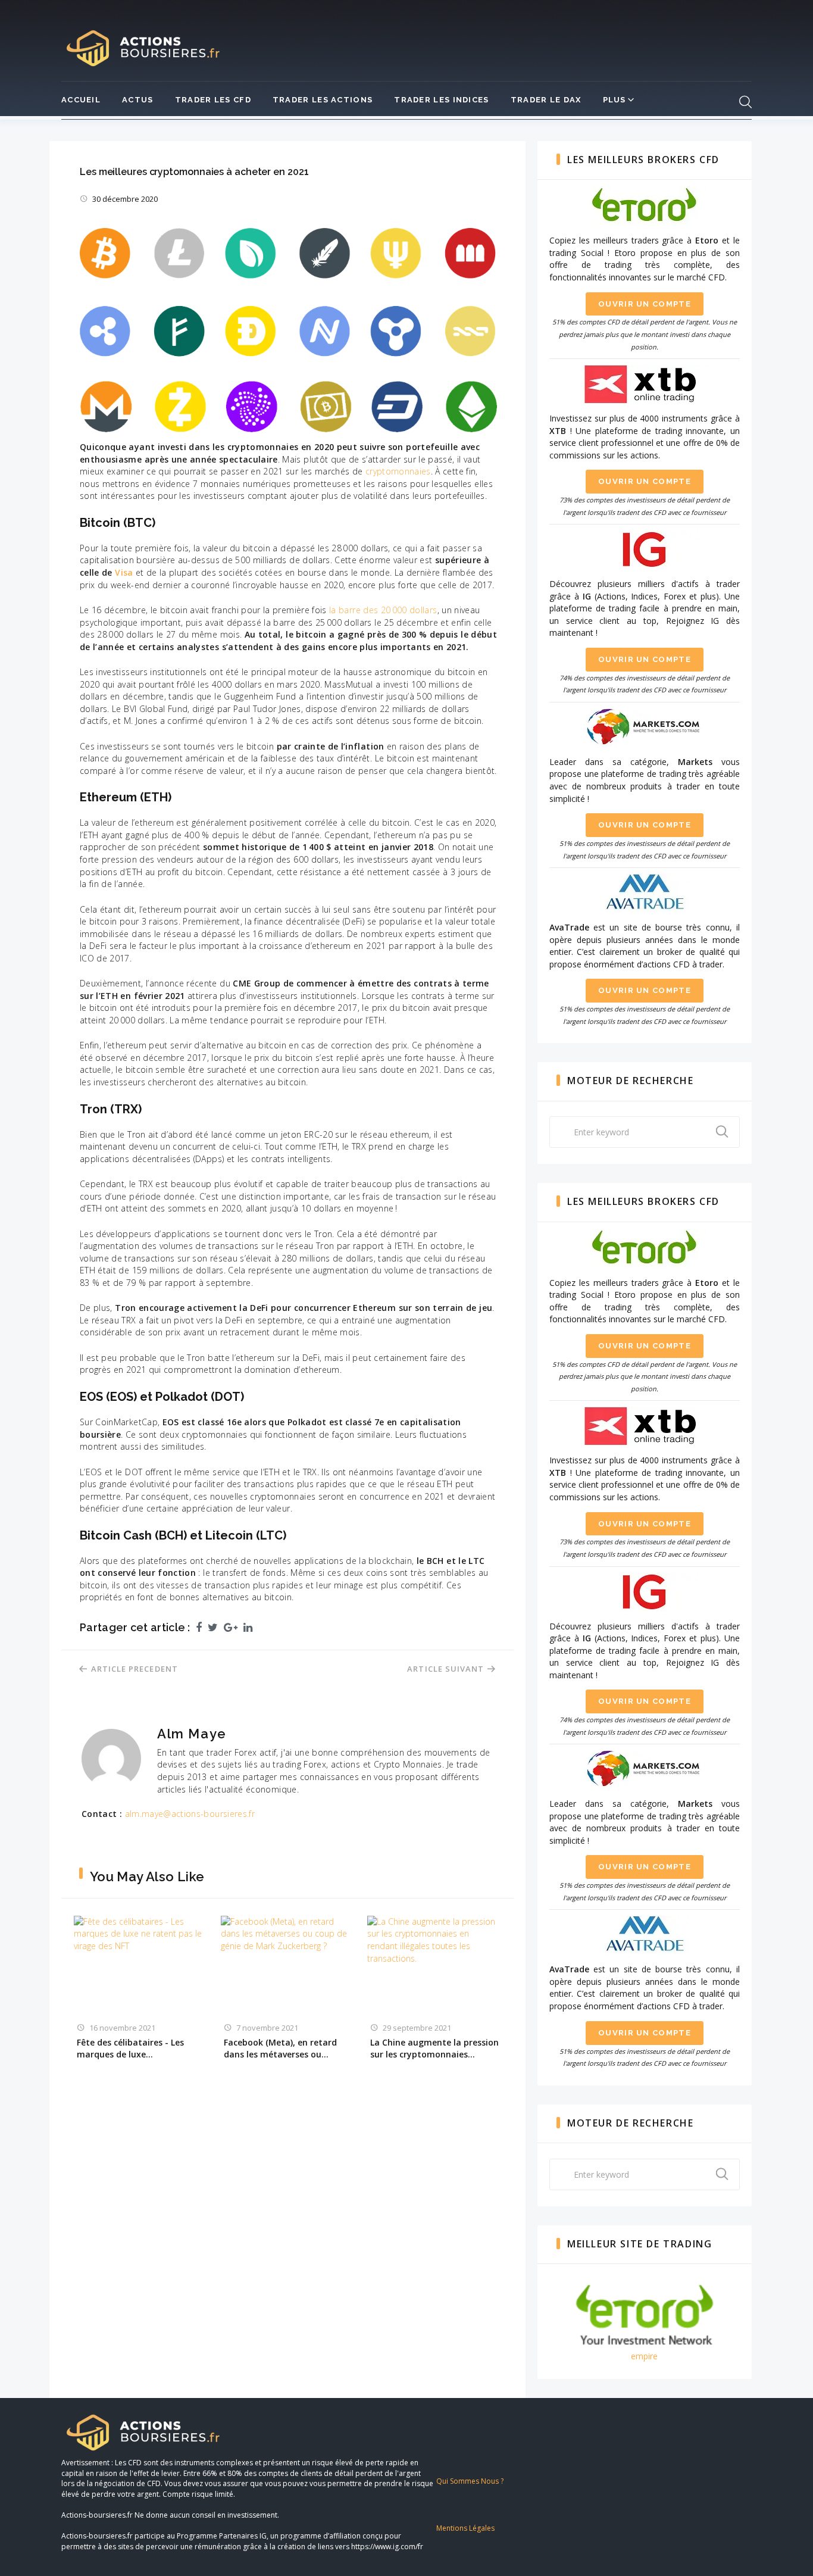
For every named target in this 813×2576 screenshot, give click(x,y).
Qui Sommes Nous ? (470, 2481)
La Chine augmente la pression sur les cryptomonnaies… (434, 2048)
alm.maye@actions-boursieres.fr (190, 1814)
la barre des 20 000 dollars (383, 610)
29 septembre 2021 (417, 2028)
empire (644, 2356)
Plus (615, 100)
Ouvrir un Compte (645, 304)
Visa (124, 572)
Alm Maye (192, 1734)
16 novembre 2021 (122, 2028)
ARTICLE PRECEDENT (135, 1669)
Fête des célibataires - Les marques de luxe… (130, 2048)
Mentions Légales (465, 2528)
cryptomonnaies (398, 471)
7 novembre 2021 (267, 2028)
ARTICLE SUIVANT (445, 1669)
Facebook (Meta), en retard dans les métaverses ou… (280, 2048)
